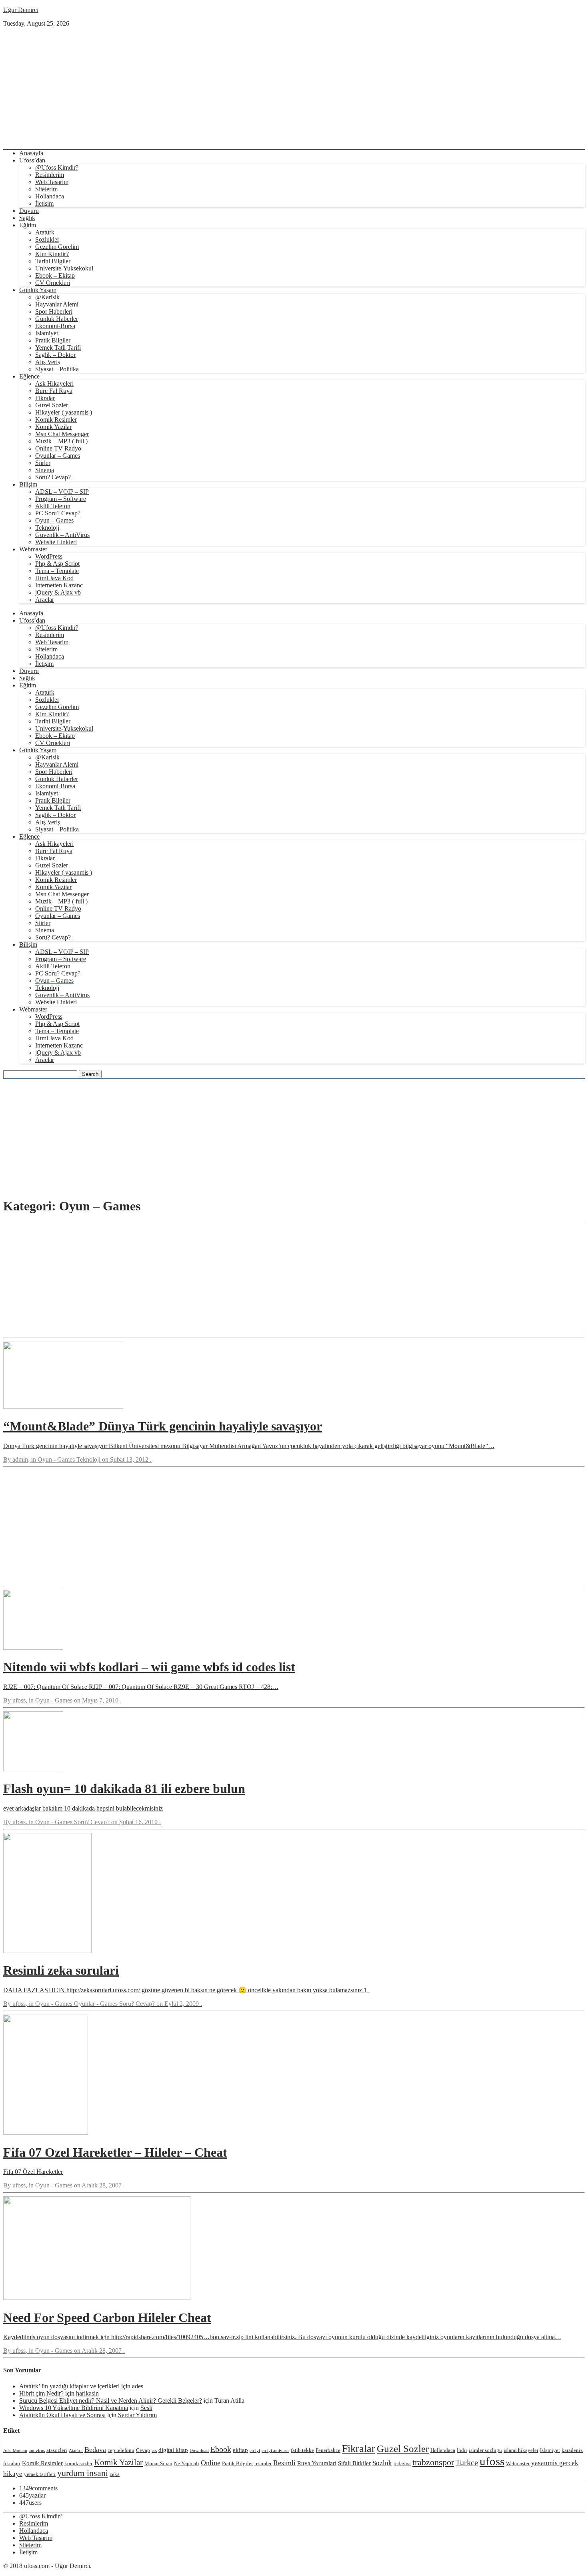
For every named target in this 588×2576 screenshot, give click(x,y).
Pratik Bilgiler (53, 340)
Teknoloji (47, 528)
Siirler (43, 463)
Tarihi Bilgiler (53, 261)
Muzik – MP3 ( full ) (61, 441)
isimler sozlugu (485, 2450)
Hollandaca (50, 196)
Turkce (467, 2462)
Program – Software (61, 499)
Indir (462, 2450)
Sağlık (27, 218)
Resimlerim (50, 175)
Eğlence (29, 376)
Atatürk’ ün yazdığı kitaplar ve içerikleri (69, 2386)
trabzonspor (433, 2462)
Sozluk (382, 2463)
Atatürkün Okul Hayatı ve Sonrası (62, 2415)
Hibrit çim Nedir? (41, 2393)
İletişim (44, 203)
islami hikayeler (521, 2450)
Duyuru (29, 211)
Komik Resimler (56, 420)
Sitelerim (46, 189)
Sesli (146, 2408)
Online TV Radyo (58, 448)
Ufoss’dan (32, 160)
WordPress (49, 556)
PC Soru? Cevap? (58, 513)
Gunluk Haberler (57, 319)
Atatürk (45, 232)
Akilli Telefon (53, 506)
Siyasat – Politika (57, 369)
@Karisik (47, 297)
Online (211, 2463)
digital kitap (173, 2450)
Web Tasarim (52, 182)
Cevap (143, 2450)
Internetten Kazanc (59, 585)
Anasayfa (31, 153)
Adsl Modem (15, 2451)
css (154, 2451)
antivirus (37, 2451)
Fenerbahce (328, 2450)
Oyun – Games (54, 520)
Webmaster (33, 549)
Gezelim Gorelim (57, 247)
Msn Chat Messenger (62, 434)
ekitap (240, 2450)
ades (138, 2386)
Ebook (221, 2449)
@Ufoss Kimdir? (57, 167)
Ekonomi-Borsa (55, 326)
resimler (263, 2463)
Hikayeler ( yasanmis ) (64, 412)
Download (199, 2451)
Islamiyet (47, 333)
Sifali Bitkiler (354, 2463)
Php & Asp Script (57, 564)
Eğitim (28, 225)
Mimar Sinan (158, 2463)
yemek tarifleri (40, 2474)
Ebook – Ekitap (55, 275)
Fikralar (45, 398)
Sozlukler (47, 239)
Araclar (45, 600)
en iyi (255, 2451)
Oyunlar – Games (58, 456)
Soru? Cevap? (53, 477)
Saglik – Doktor (55, 355)
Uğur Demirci (21, 10)
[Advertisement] (294, 87)
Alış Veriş (48, 362)
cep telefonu (121, 2450)
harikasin (87, 2393)
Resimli (284, 2463)
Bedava (95, 2450)
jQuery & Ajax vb (58, 592)
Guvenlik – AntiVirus (62, 535)
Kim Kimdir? (52, 254)
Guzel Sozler (52, 405)
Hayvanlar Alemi (57, 304)
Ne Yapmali (187, 2463)
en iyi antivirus (275, 2451)
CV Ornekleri (53, 283)
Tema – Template (57, 571)
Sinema (45, 470)
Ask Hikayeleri (54, 384)
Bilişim (28, 484)
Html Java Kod (54, 578)
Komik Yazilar (53, 427)
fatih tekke (302, 2450)
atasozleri (57, 2450)
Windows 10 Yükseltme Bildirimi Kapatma (74, 2408)
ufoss (492, 2461)
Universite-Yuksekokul (64, 268)
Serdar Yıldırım (137, 2415)
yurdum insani (83, 2473)
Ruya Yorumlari (317, 2463)
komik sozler (78, 2463)
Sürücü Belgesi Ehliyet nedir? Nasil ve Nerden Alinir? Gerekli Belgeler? (111, 2401)
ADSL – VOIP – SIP (62, 492)
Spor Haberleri (54, 311)
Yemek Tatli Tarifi (58, 348)
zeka (115, 2474)
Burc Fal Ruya (54, 391)
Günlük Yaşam (38, 290)
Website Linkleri (56, 542)
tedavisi (402, 2463)
